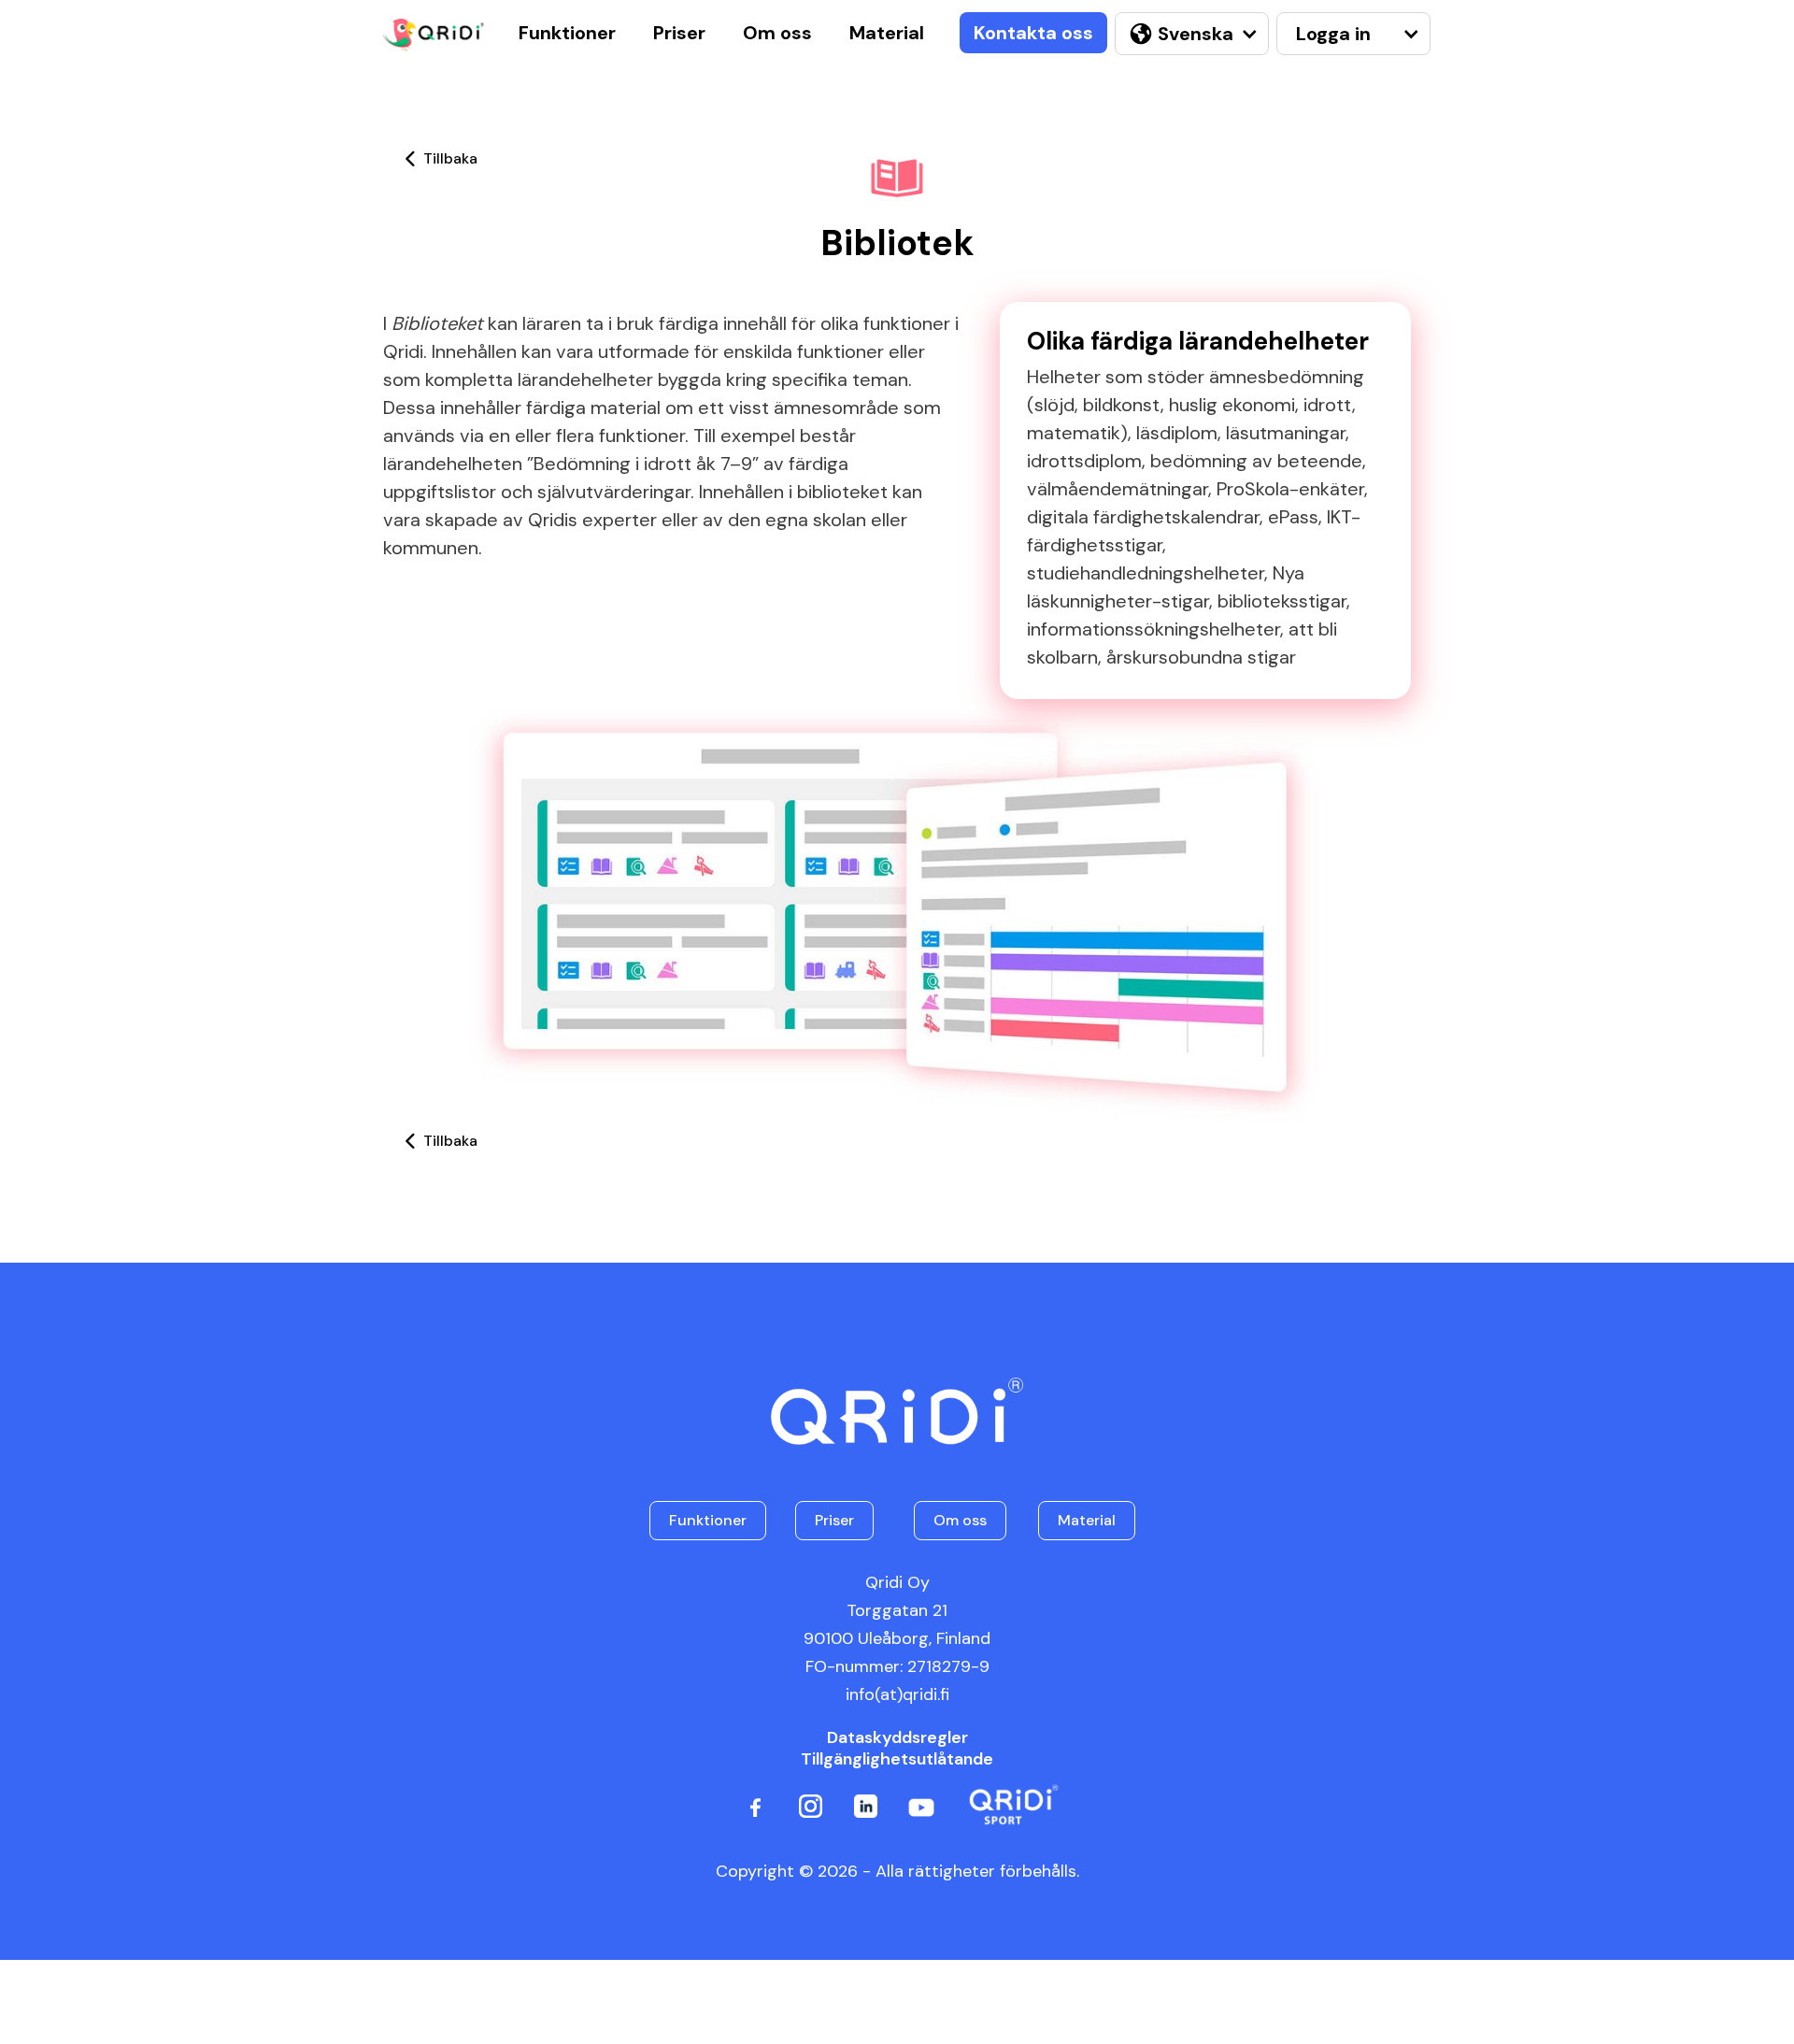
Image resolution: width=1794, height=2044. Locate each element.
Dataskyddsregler (897, 1738)
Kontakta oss (1033, 33)
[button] (1189, 34)
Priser (679, 33)
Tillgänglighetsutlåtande (897, 1759)
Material (887, 33)
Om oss (777, 33)
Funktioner (567, 33)
